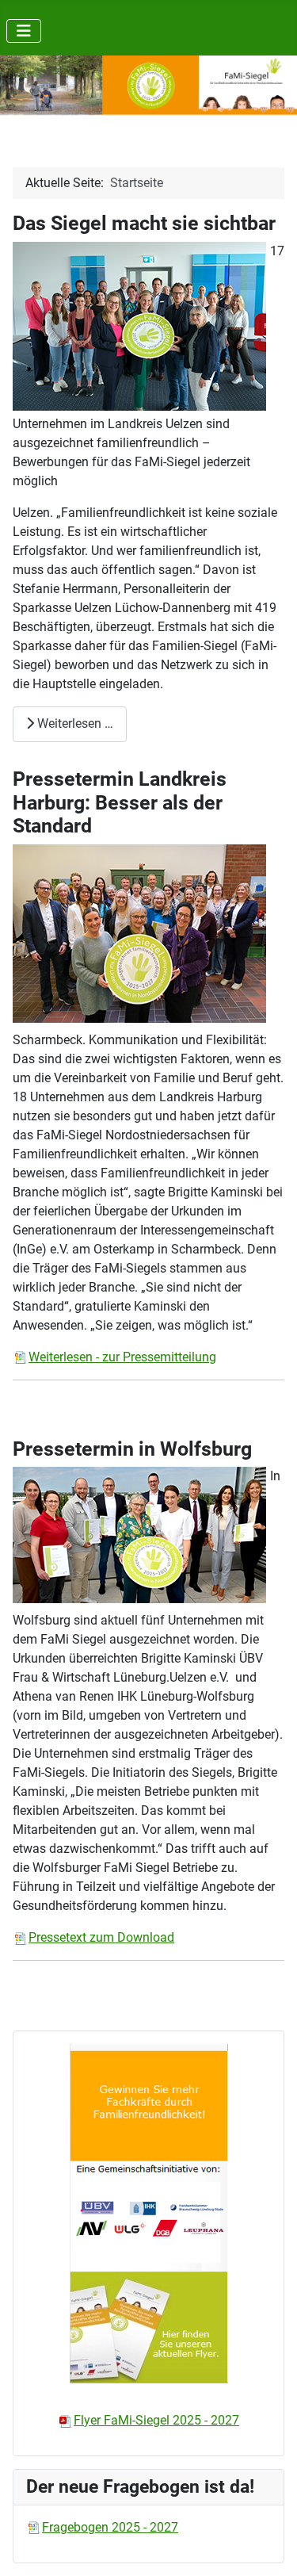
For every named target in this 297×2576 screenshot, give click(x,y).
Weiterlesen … (74, 723)
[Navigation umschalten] (24, 31)
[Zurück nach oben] (269, 2547)
